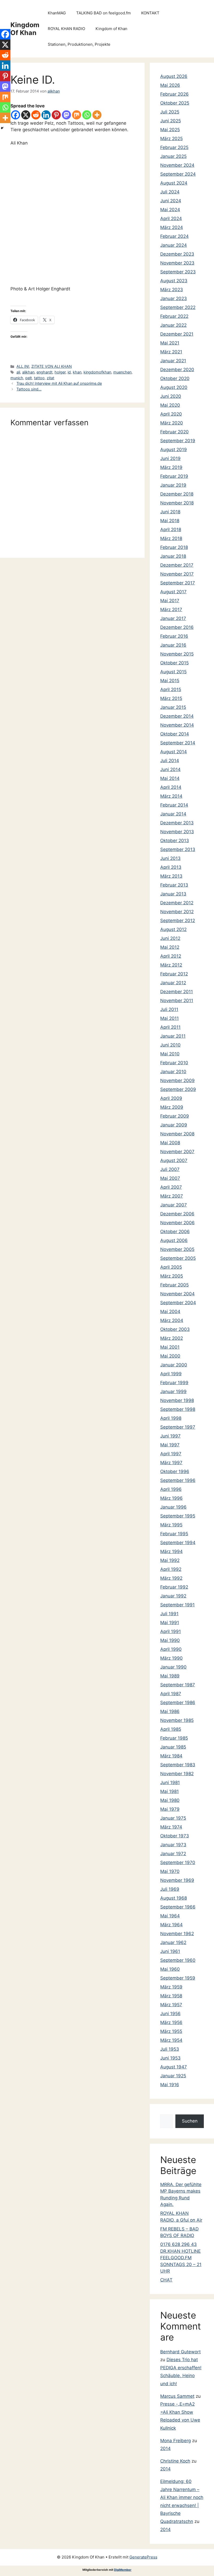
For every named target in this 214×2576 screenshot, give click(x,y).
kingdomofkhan (97, 372)
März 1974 (171, 1827)
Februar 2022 (174, 316)
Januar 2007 (174, 1205)
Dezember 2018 (177, 494)
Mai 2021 (170, 343)
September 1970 (178, 1862)
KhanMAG (57, 13)
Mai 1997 (170, 1445)
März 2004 (172, 1320)
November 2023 (177, 263)
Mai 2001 (170, 1347)
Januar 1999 (173, 1391)
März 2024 (172, 227)
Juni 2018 (170, 512)
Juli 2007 (170, 1169)
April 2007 (171, 1187)
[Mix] (77, 115)
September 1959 (178, 1978)
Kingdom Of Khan (25, 29)
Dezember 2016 (177, 627)
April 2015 (171, 689)
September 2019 (178, 441)
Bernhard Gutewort (180, 2352)
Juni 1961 (170, 1951)
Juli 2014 (170, 761)
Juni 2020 (171, 396)
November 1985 (177, 1720)
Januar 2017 (173, 618)
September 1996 (178, 1480)
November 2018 (177, 503)
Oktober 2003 (175, 1329)
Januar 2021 (173, 361)
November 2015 (177, 654)
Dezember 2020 (177, 370)
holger (60, 372)
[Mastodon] (66, 115)
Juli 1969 (170, 1889)
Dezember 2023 (177, 254)
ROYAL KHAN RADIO (66, 29)
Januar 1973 (173, 1845)
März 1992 (171, 1578)
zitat (50, 378)
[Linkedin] (46, 115)
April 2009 (171, 1098)
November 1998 (177, 1400)
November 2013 (177, 832)
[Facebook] (16, 115)
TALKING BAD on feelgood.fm (103, 13)
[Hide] (2, 128)
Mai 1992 (170, 1560)
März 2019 (171, 467)
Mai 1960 (170, 1969)
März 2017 (171, 609)
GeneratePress (143, 2557)
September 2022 (178, 307)
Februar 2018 (174, 547)
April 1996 (171, 1489)
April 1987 (171, 1694)
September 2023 (178, 272)
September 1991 (177, 1605)
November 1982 (177, 1774)
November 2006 (177, 1223)
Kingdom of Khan (111, 29)
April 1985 (171, 1729)
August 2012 (173, 929)
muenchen (122, 372)
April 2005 (171, 1267)
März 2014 (171, 796)
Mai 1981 (170, 1791)
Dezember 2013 (177, 823)
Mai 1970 (170, 1871)
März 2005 (172, 1276)
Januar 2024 (174, 245)
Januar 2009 (174, 1125)
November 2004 (177, 1294)
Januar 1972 (173, 1854)
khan (77, 372)
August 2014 (174, 752)
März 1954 (171, 2040)
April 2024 (171, 218)
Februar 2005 (174, 1285)
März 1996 (171, 1498)
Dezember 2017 (177, 565)
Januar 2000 (174, 1365)
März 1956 (171, 2022)
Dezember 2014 (177, 716)
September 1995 (178, 1516)
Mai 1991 (170, 1623)
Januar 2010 (173, 1072)
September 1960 (178, 1960)
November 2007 (177, 1152)
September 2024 (178, 174)
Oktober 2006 (175, 1232)
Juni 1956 (170, 2014)
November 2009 (177, 1080)
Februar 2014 (174, 805)
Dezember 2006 (177, 1214)
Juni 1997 (170, 1436)
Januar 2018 (173, 556)
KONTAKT (150, 13)
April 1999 (171, 1374)
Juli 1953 (170, 2049)
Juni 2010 (170, 1045)
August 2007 (174, 1160)
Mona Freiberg (176, 2441)
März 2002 (172, 1338)
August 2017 (173, 592)
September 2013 (178, 849)
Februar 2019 (174, 476)
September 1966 (178, 1907)
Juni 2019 (170, 458)
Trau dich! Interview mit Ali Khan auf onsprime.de (59, 383)
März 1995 (171, 1525)
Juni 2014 (170, 769)
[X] (26, 115)
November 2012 (177, 912)
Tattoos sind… (29, 389)
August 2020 (174, 387)
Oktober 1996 (175, 1471)
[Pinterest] (56, 115)
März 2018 (171, 538)
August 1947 (174, 2067)
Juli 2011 (169, 1009)
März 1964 (171, 1925)
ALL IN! (23, 366)
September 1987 (178, 1685)
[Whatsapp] (87, 115)
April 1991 (171, 1631)
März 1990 (171, 1658)
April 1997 (171, 1454)
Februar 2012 (174, 974)
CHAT (166, 2280)
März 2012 (171, 965)
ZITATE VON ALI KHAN (52, 366)
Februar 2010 (174, 1063)
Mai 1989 (170, 1676)
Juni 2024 (171, 201)
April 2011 (170, 1027)
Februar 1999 (174, 1383)
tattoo (39, 378)
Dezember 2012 (177, 903)
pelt (29, 378)
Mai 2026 (170, 85)
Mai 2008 (170, 1143)
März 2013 (171, 876)
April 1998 (171, 1418)
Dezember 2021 (177, 334)
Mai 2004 (170, 1312)
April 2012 (171, 956)
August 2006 (174, 1240)
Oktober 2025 (175, 103)
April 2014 (171, 787)
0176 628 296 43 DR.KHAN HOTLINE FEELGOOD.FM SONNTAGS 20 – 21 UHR (181, 2258)
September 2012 (178, 921)
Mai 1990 (170, 1640)
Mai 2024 (170, 210)
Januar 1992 (173, 1596)
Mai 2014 (170, 778)
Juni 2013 (170, 858)
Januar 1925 (173, 2076)
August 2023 (174, 281)
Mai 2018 (170, 521)
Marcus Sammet (177, 2396)
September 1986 (178, 1703)
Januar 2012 (173, 983)
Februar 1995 (174, 1534)
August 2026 (174, 76)
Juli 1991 (169, 1614)
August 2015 (173, 672)
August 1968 (174, 1898)
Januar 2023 (174, 298)
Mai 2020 (170, 405)
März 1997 (171, 1463)
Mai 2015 (170, 681)
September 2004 (178, 1303)
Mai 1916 (170, 2085)
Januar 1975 (173, 1818)
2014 (165, 2448)
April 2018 (171, 530)
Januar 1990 (173, 1667)
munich (17, 378)
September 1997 (178, 1427)
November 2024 (177, 165)
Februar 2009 (175, 1116)
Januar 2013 (173, 894)
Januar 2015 (173, 707)
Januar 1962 (173, 1942)
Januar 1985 (173, 1747)
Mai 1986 (170, 1711)
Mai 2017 (170, 601)
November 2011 (177, 1000)
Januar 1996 (173, 1507)
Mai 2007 (170, 1178)
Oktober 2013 (175, 841)
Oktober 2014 (175, 734)
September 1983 (178, 1765)
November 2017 (177, 574)
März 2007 (172, 1196)
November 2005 (177, 1249)
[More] (97, 115)
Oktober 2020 (175, 378)
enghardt (44, 372)
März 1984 (171, 1756)
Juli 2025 (170, 112)
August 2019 (174, 450)
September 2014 (178, 743)
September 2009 (178, 1089)
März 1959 (171, 1987)
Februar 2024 (174, 236)
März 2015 (171, 698)
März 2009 (172, 1107)
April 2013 (171, 867)
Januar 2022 (173, 325)
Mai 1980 (170, 1800)
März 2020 (172, 423)
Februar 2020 (174, 432)
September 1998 (178, 1409)
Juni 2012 (170, 938)
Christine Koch (175, 2461)
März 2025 (171, 139)
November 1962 (177, 1934)
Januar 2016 (173, 645)
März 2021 (171, 352)
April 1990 (171, 1649)
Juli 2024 (170, 192)
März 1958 (171, 1996)
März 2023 (172, 290)
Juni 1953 (170, 2058)
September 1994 (178, 1543)
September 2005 (178, 1258)
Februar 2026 (174, 94)
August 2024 (174, 183)
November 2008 (177, 1134)
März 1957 (171, 2005)
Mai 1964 (170, 1916)
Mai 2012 (170, 947)
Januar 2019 (173, 485)
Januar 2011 (173, 1036)
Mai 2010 (170, 1054)
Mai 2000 (170, 1356)
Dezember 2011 (177, 992)
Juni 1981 (170, 1782)
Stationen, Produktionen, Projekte (79, 44)
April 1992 (171, 1569)
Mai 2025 (170, 130)
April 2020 (171, 414)
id (69, 372)
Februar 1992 (174, 1587)
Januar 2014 (173, 814)
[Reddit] (36, 115)
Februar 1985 (174, 1738)
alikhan (28, 372)
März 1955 (171, 2031)
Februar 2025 (174, 147)
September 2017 (178, 583)
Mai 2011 (170, 1018)
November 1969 (177, 1880)
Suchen (190, 2121)
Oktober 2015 (174, 663)
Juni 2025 (171, 121)
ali (18, 372)
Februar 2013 (174, 885)
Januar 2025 (173, 156)
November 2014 (177, 725)
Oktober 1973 (175, 1836)
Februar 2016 (174, 636)
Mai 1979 (170, 1809)
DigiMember (123, 2570)
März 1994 (171, 1551)
